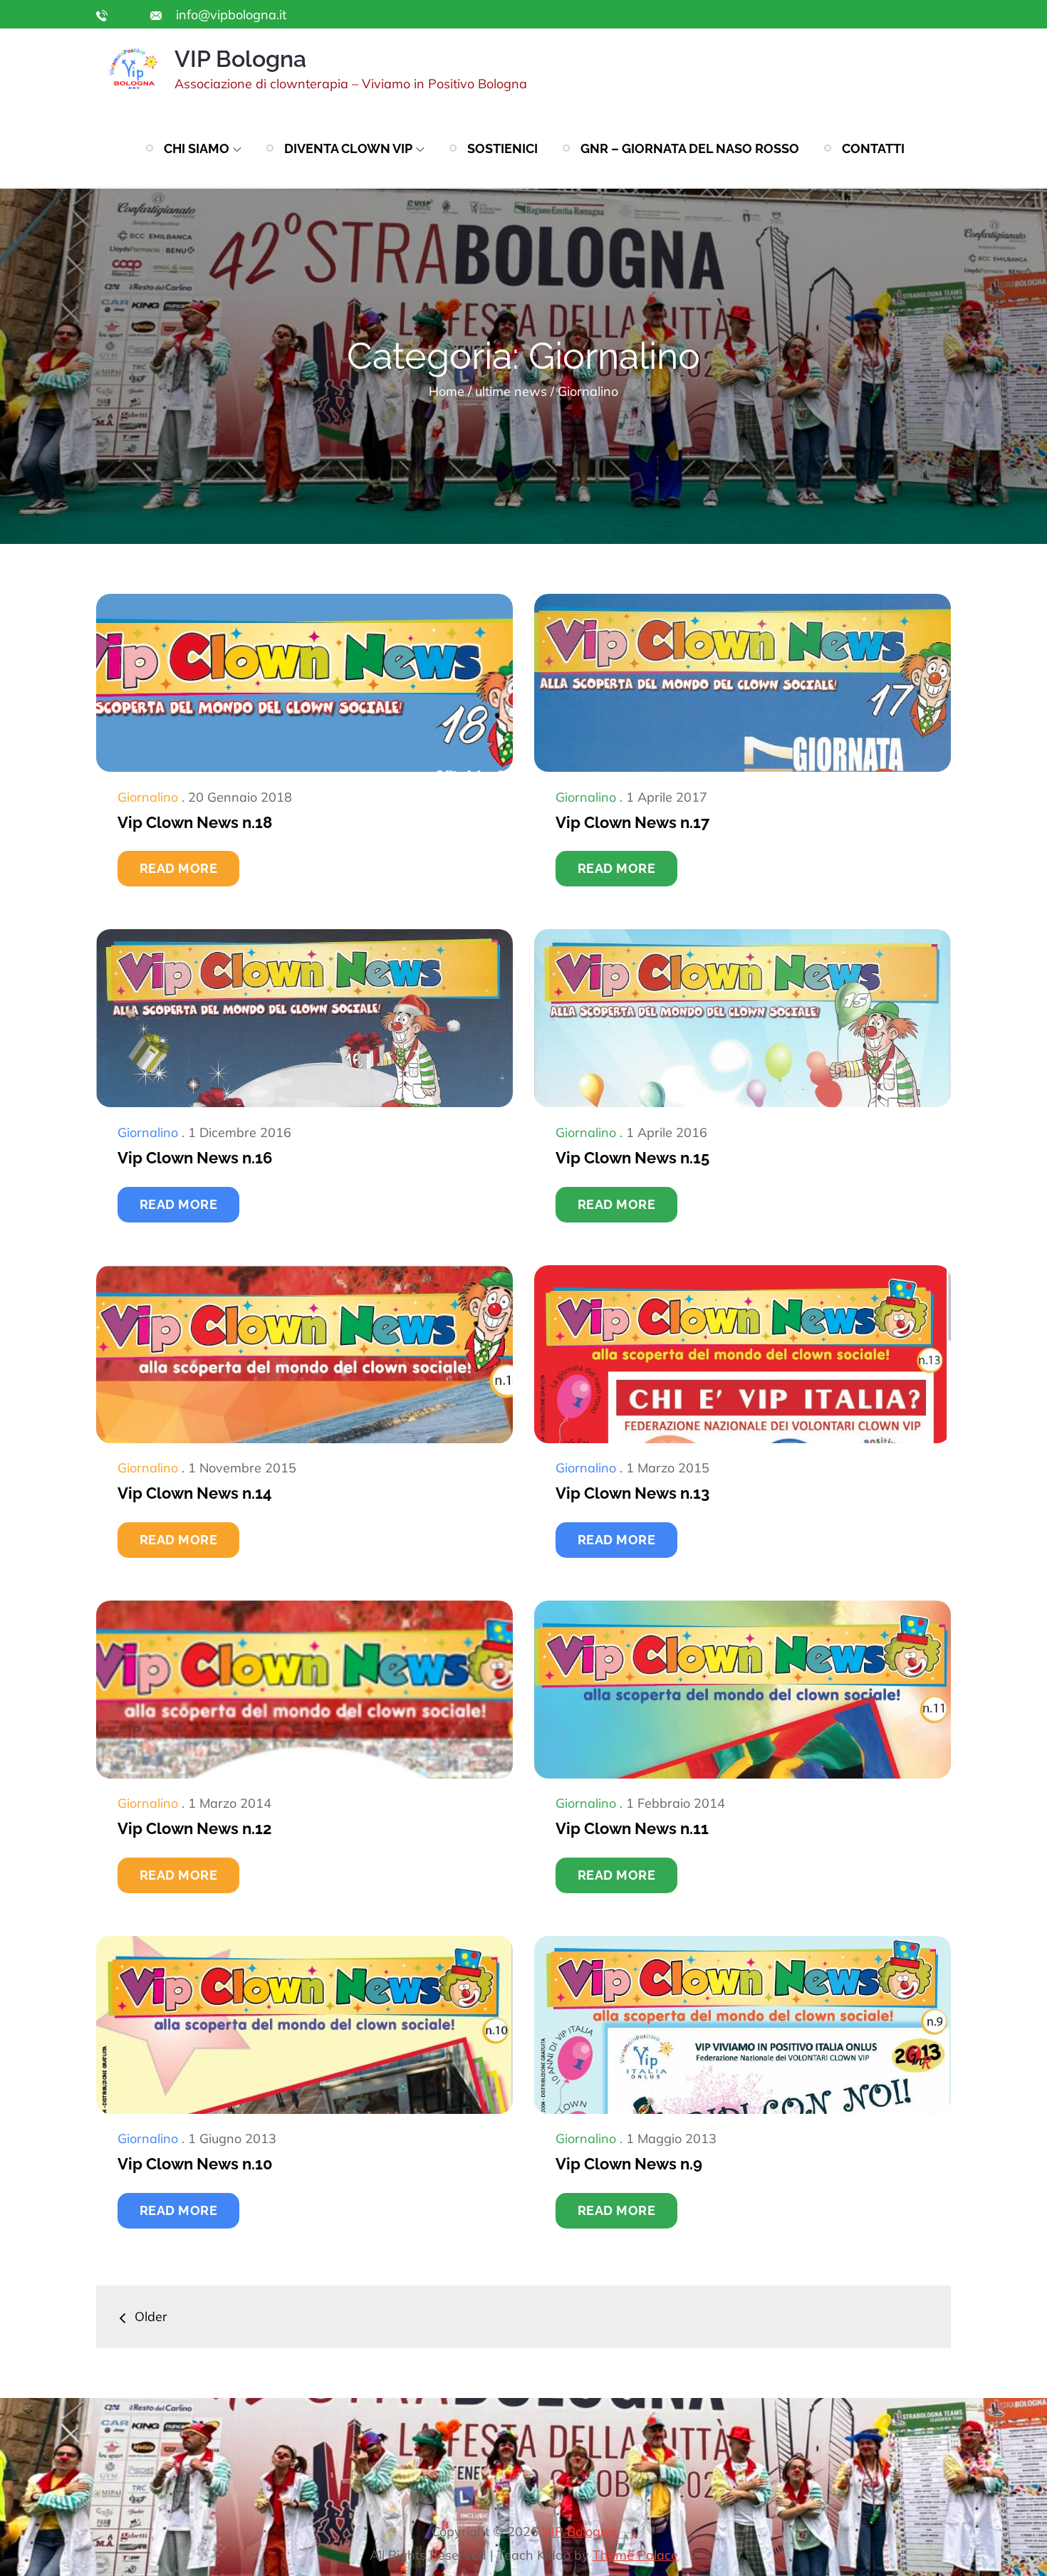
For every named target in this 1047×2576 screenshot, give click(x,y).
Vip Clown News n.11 (632, 1828)
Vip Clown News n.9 (629, 2164)
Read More (178, 868)
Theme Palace (635, 2555)
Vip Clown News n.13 (632, 1493)
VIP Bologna (240, 59)
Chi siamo (197, 148)
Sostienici (502, 148)
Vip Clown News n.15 (632, 1158)
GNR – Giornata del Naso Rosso (690, 148)
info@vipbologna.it (229, 15)
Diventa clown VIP (348, 148)
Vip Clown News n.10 (195, 2164)
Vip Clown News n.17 (632, 822)
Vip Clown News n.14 (195, 1493)
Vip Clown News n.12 (194, 1828)
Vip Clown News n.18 (195, 822)
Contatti (873, 148)
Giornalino (148, 797)
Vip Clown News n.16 (195, 1158)
